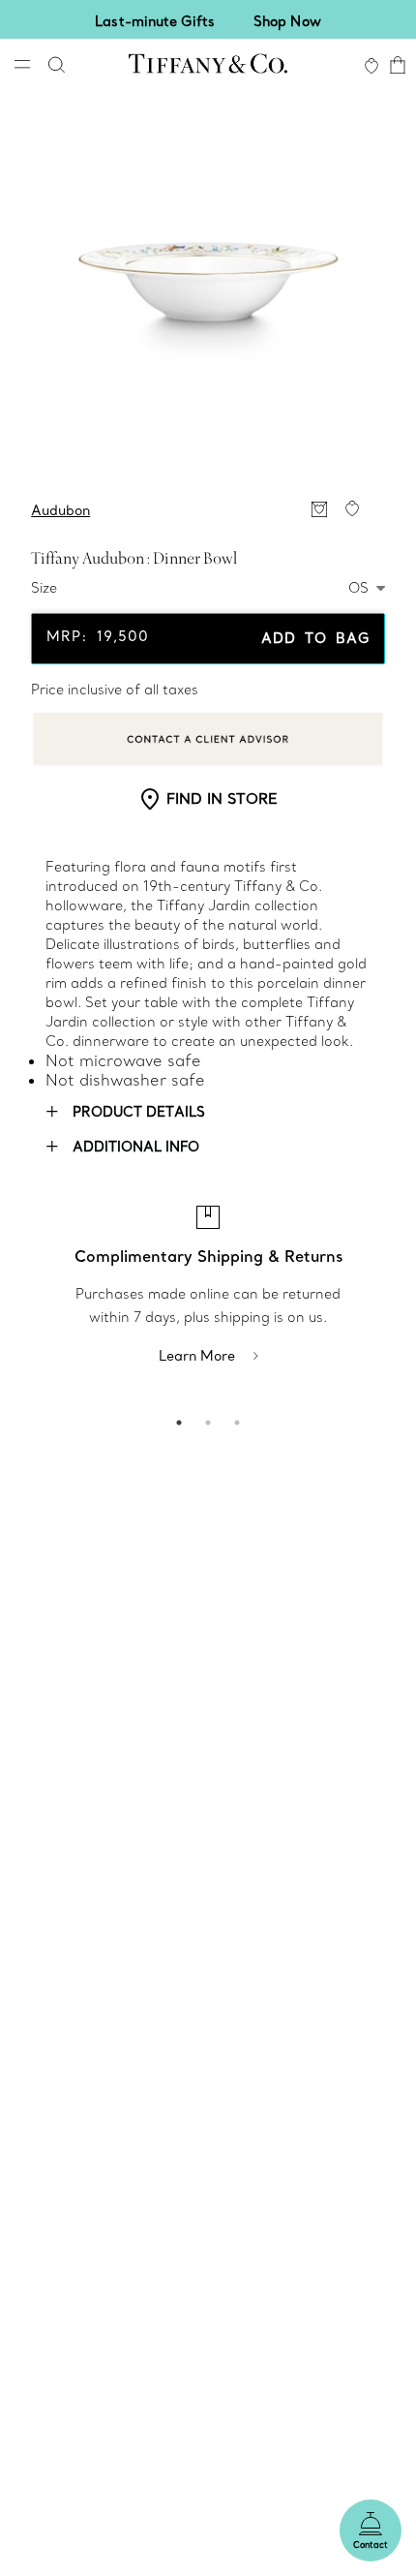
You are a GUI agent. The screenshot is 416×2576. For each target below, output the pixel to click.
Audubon (60, 510)
